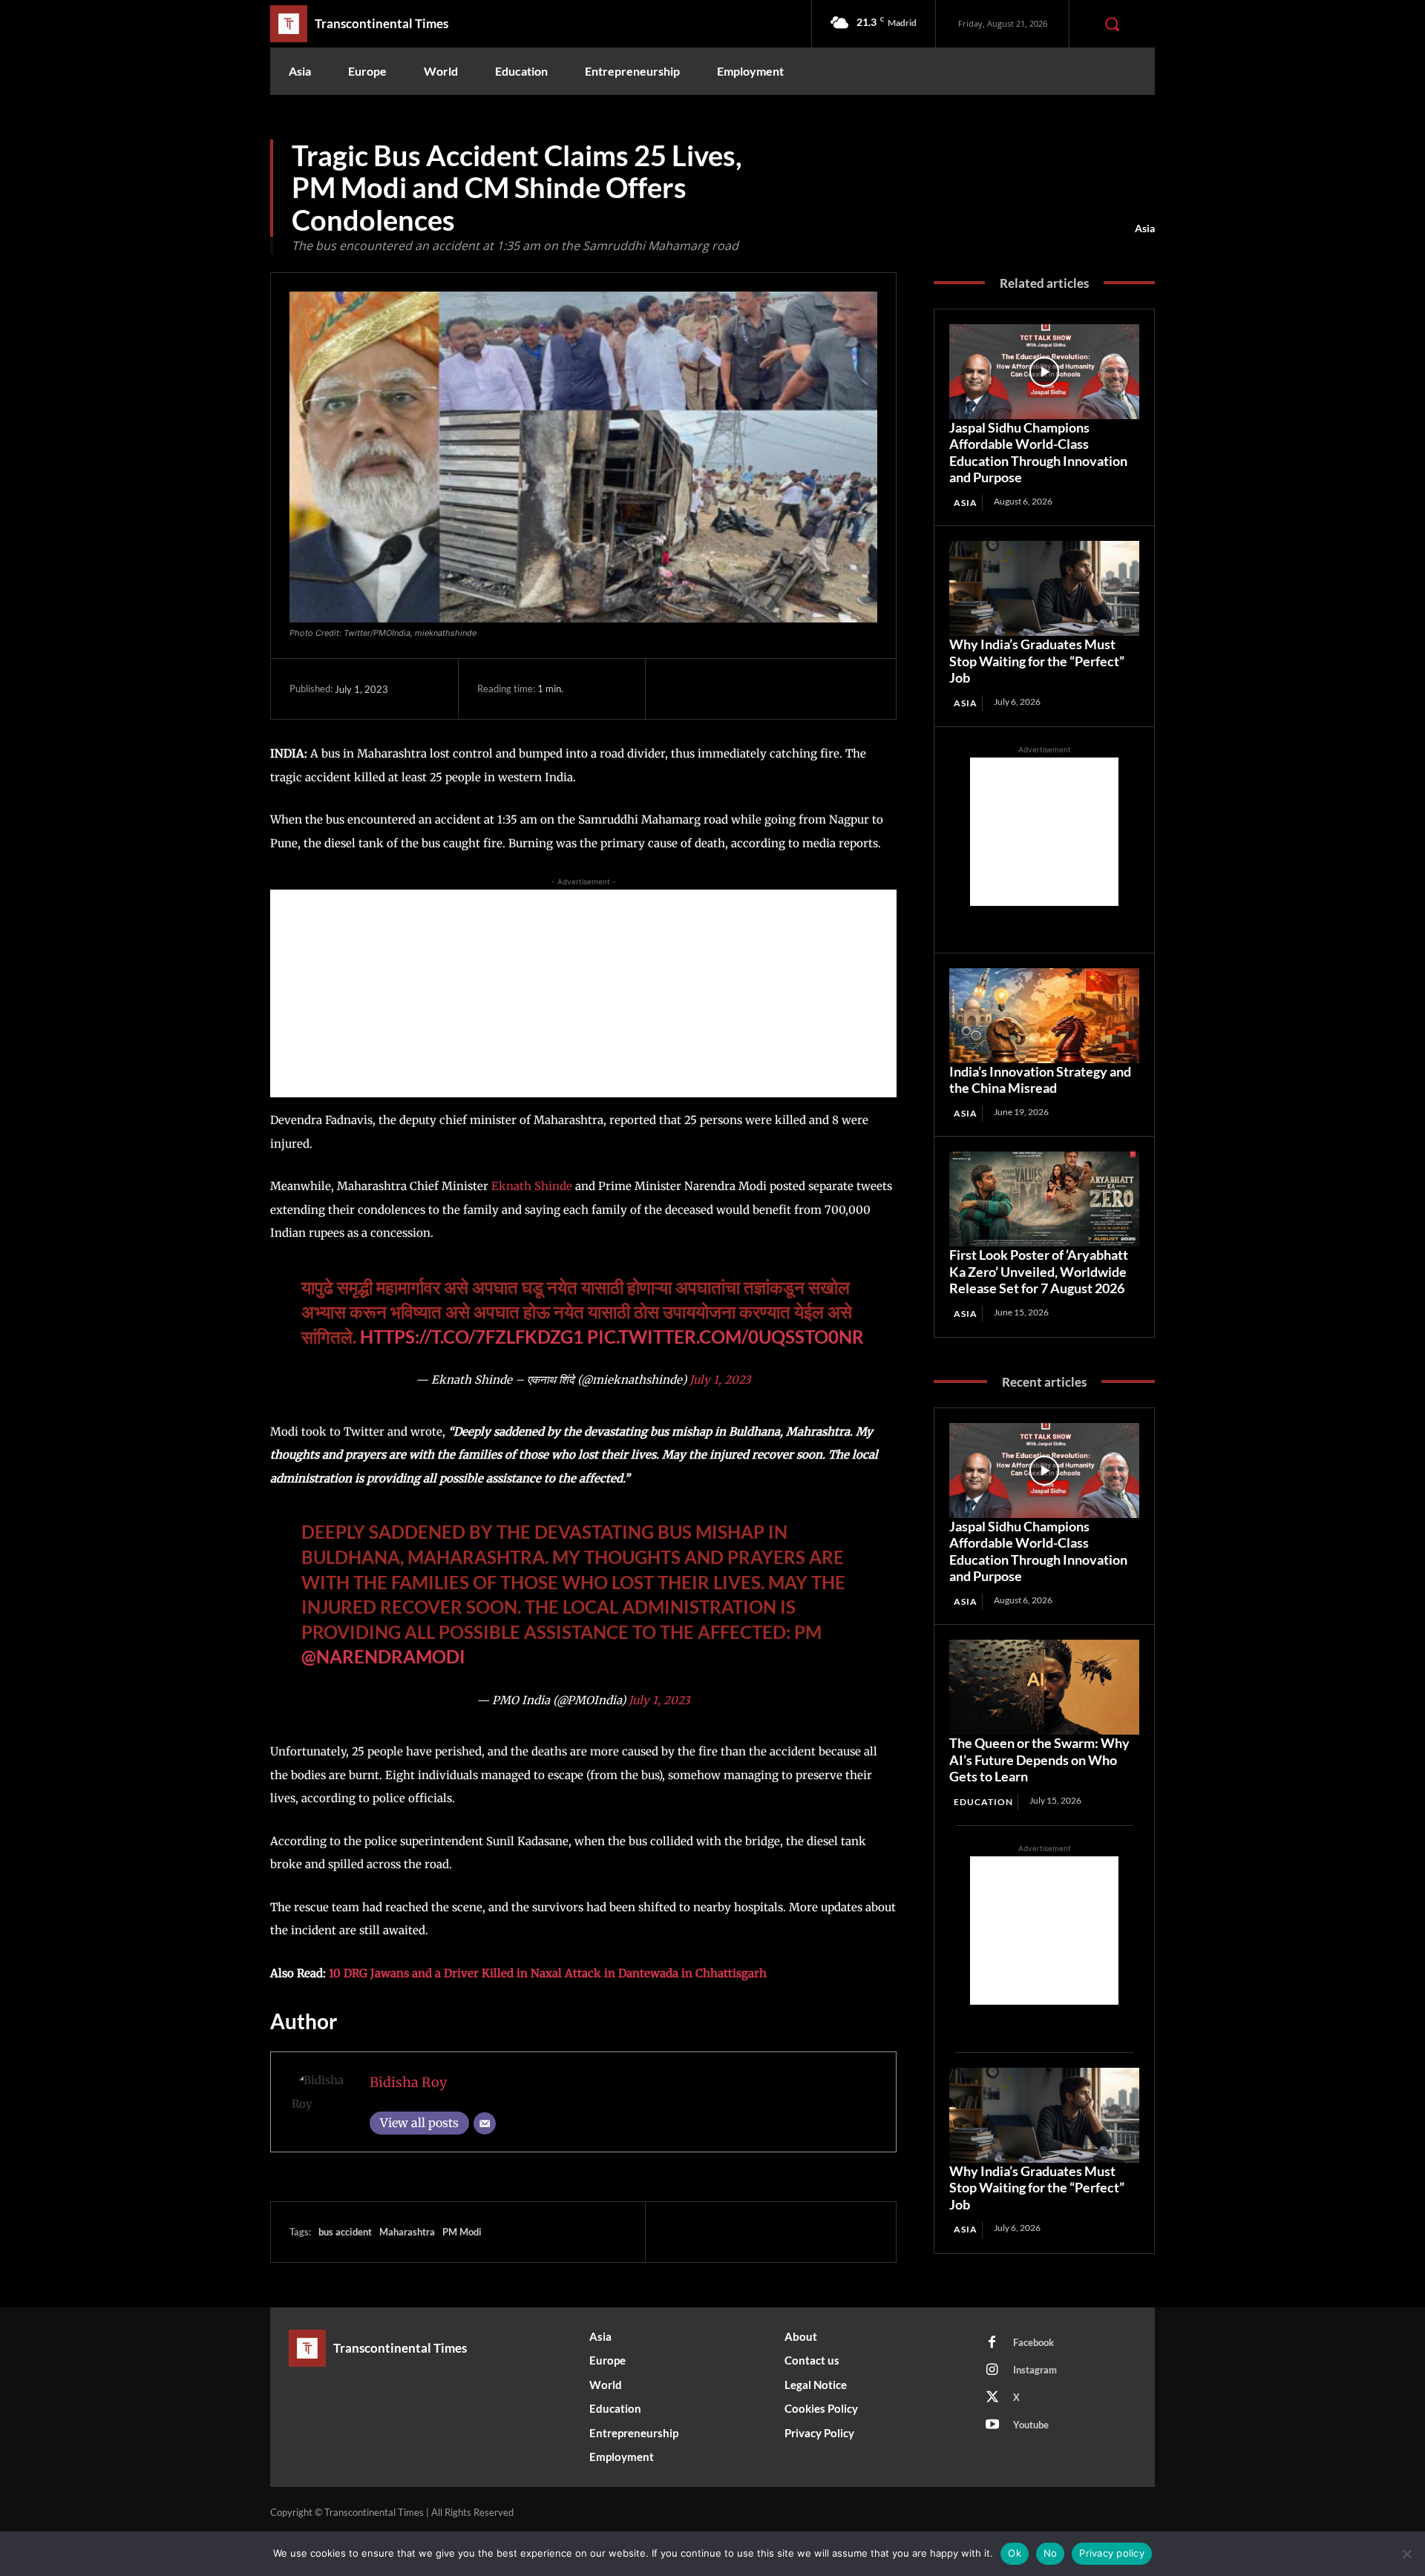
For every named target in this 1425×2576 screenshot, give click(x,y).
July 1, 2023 (720, 1380)
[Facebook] (679, 689)
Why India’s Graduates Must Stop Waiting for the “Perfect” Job (1037, 661)
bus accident (345, 2232)
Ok (1015, 2553)
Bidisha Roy (408, 2082)
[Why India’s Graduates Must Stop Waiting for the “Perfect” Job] (1044, 588)
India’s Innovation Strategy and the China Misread (1040, 1080)
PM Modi (462, 2232)
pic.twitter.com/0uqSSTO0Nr (725, 1337)
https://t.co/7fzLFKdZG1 (472, 1337)
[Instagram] (992, 2370)
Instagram (1035, 2370)
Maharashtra (407, 2232)
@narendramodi (383, 1656)
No (1051, 2553)
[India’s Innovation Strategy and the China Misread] (1044, 1016)
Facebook (1033, 2342)
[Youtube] (992, 2425)
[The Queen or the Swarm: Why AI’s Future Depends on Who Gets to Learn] (1044, 1687)
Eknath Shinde (532, 1186)
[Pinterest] (747, 689)
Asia (1145, 228)
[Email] (485, 2123)
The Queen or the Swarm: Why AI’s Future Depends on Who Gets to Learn (1039, 1759)
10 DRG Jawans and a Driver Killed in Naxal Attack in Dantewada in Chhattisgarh (548, 1973)
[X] (713, 689)
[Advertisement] (583, 993)
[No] (1406, 2554)
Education (983, 1802)
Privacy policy (1112, 2553)
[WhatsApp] (782, 689)
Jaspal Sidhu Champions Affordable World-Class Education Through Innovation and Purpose (1038, 453)
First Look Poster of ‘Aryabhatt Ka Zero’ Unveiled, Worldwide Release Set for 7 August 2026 (1039, 1271)
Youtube (1031, 2425)
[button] (1112, 24)
